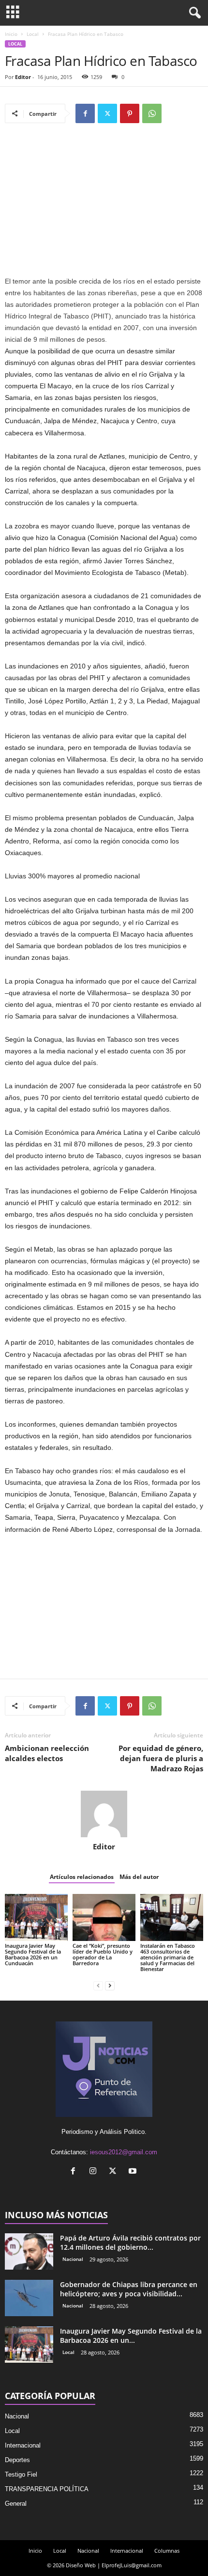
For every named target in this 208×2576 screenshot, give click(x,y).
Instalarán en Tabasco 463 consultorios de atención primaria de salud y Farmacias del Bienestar (168, 1957)
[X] (107, 113)
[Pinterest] (130, 113)
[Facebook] (85, 113)
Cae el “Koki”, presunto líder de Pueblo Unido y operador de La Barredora (103, 1954)
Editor (23, 77)
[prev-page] (98, 1985)
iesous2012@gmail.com (124, 2152)
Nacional (73, 2259)
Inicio (11, 34)
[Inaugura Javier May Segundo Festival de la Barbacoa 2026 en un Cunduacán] (36, 1917)
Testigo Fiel (21, 2474)
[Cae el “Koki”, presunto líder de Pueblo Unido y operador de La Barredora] (104, 1917)
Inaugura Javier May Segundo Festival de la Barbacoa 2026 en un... (131, 2336)
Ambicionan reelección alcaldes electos (47, 1753)
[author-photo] (104, 1814)
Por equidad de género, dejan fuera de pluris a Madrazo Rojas (161, 1758)
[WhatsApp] (152, 113)
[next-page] (110, 1985)
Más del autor (139, 1877)
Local (33, 34)
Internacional (23, 2445)
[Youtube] (134, 2172)
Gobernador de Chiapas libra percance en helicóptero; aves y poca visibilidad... (129, 2289)
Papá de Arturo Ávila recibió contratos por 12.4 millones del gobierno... (130, 2242)
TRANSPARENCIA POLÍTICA (47, 2489)
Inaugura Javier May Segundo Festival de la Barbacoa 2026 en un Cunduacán (33, 1954)
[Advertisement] (104, 204)
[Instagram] (95, 2172)
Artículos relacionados (82, 1877)
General (16, 2504)
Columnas (167, 2551)
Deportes (17, 2460)
